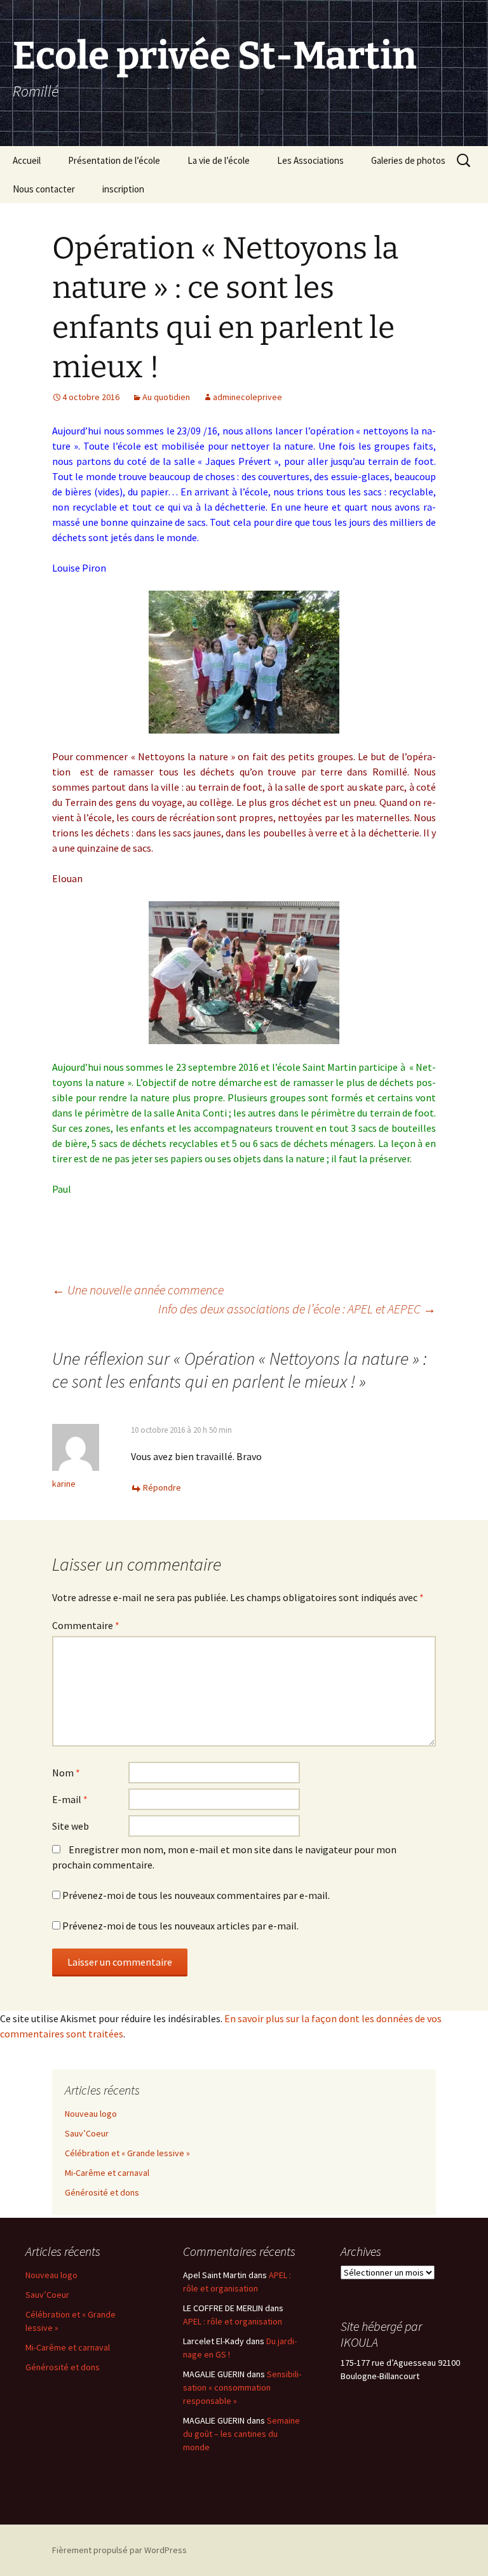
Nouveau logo (91, 2114)
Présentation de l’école (114, 160)
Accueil (27, 160)
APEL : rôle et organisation (233, 2321)
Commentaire (86, 1625)
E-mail (70, 1799)
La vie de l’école (219, 160)
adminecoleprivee (247, 397)
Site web (71, 1826)
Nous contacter (44, 189)
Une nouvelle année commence (138, 1290)
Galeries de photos (408, 160)
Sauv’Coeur (87, 2133)
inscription (123, 189)
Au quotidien (166, 397)
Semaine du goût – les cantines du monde (241, 2434)
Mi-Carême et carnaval (107, 2173)
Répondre (162, 1487)
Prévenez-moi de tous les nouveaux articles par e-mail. (180, 1926)
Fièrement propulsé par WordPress (119, 2550)
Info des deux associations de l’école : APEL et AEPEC (297, 1309)
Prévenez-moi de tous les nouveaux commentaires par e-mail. (196, 1895)
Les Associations (310, 160)
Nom (66, 1773)
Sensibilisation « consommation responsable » (242, 2387)
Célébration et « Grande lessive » (127, 2153)
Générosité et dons (102, 2192)
